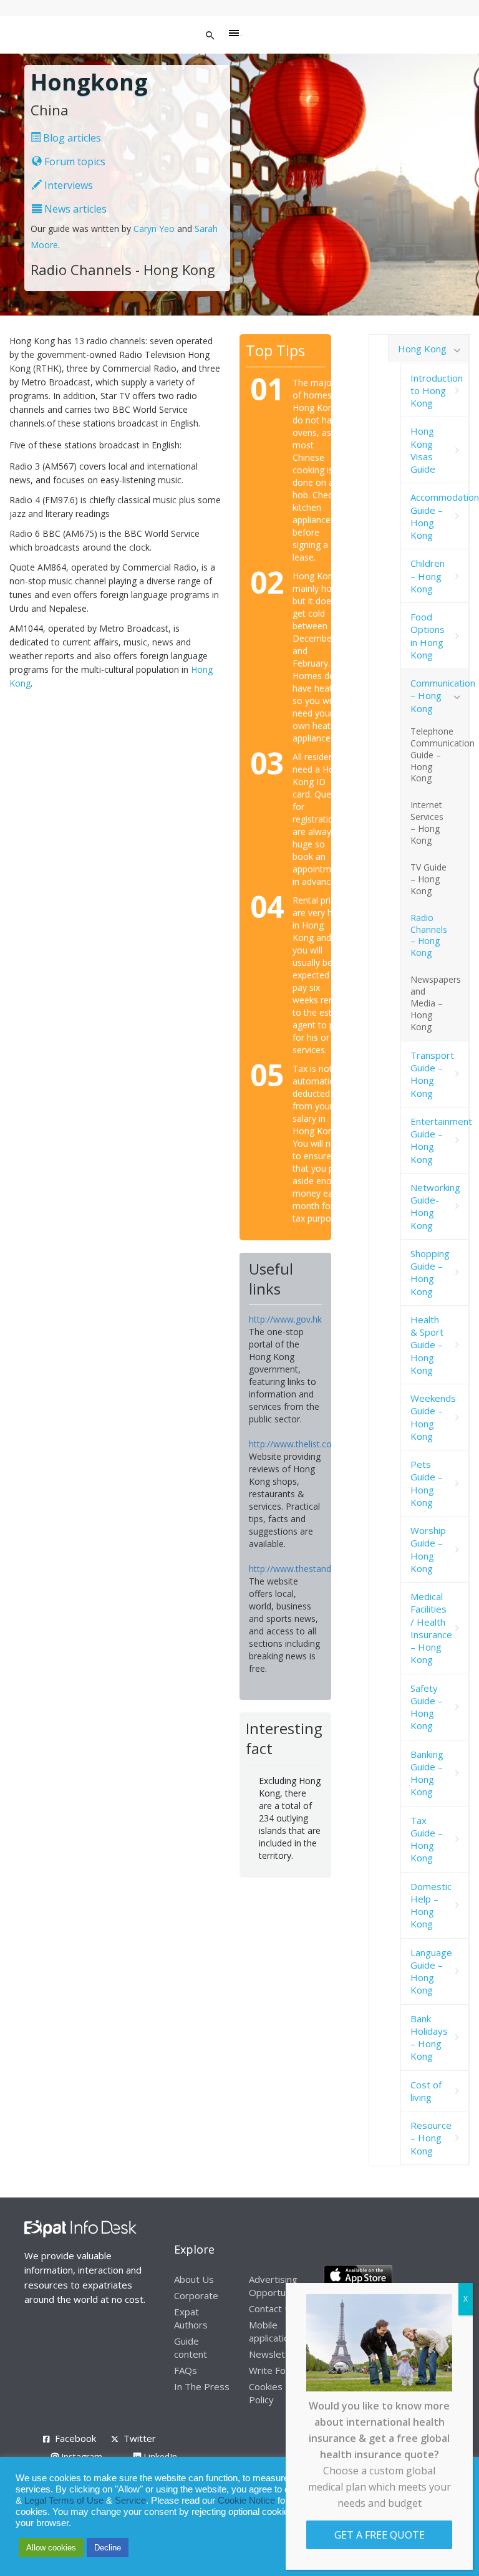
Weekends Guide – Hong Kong (433, 1417)
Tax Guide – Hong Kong (427, 1839)
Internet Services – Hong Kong (427, 822)
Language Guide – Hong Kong (431, 1971)
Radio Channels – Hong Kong (429, 935)
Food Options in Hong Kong (428, 636)
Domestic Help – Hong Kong (431, 1905)
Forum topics (74, 162)
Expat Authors (191, 2318)
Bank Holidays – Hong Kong (429, 2038)
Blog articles (71, 138)
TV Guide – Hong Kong (428, 879)
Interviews (67, 185)
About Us (194, 2279)
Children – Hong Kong (428, 576)
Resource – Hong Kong (431, 2138)
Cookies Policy (266, 2393)
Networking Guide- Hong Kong (435, 1206)
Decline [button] (108, 2548)
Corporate (196, 2295)
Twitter (140, 2438)
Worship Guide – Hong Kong (428, 1549)
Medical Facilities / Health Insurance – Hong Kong (431, 1628)
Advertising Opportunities (279, 2286)
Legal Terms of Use (64, 2501)
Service (130, 2501)
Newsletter (273, 2354)
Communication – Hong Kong (440, 696)
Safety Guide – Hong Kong (427, 1707)
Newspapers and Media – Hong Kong (436, 1003)
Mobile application (272, 2331)
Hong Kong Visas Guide (423, 450)
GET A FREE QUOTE (380, 2535)
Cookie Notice (246, 2501)
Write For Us (276, 2370)
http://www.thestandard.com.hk (312, 1569)
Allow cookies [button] (51, 2548)
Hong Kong (422, 349)
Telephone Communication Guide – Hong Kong (440, 755)
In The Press (202, 2386)
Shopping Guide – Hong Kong (430, 1272)
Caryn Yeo (154, 229)
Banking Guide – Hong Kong (427, 1773)
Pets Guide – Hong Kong (427, 1483)
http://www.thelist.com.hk (300, 1444)
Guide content (191, 2347)
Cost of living (426, 2091)
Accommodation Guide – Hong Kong (440, 516)
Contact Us (273, 2308)
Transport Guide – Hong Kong (432, 1074)
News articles (74, 209)
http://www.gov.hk (285, 1319)
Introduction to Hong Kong (437, 391)
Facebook (75, 2438)
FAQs (186, 2370)
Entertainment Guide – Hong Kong (440, 1140)
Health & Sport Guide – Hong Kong (427, 1345)
